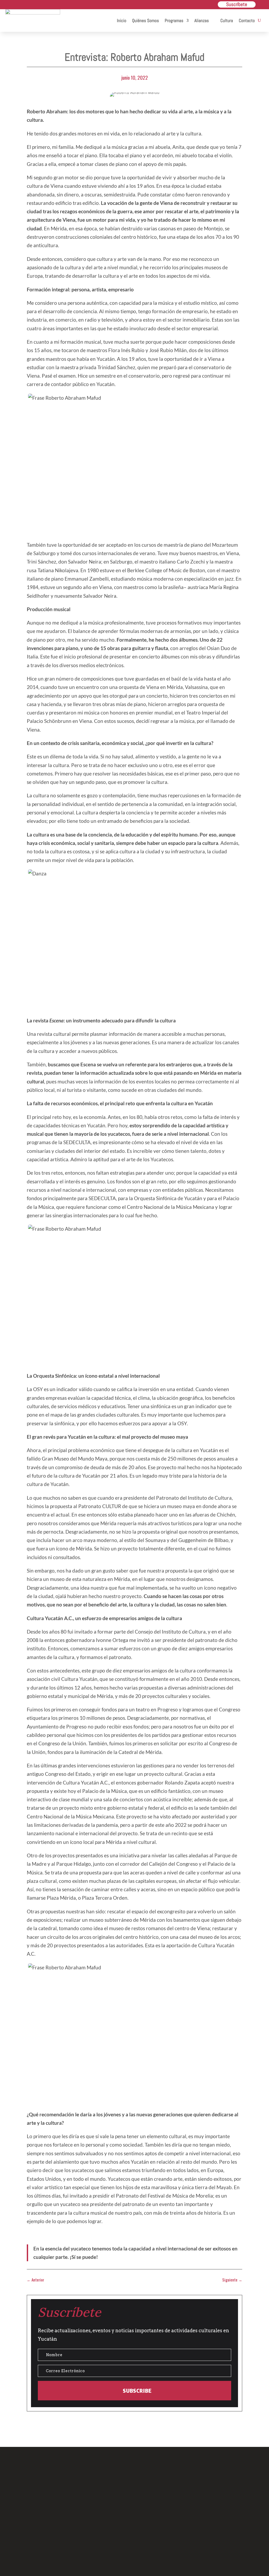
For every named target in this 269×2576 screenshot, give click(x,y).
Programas (174, 21)
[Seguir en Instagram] (134, 2540)
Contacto (247, 21)
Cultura (227, 21)
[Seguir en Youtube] (159, 2540)
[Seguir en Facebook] (110, 2540)
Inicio (122, 21)
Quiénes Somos (146, 21)
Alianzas (202, 21)
